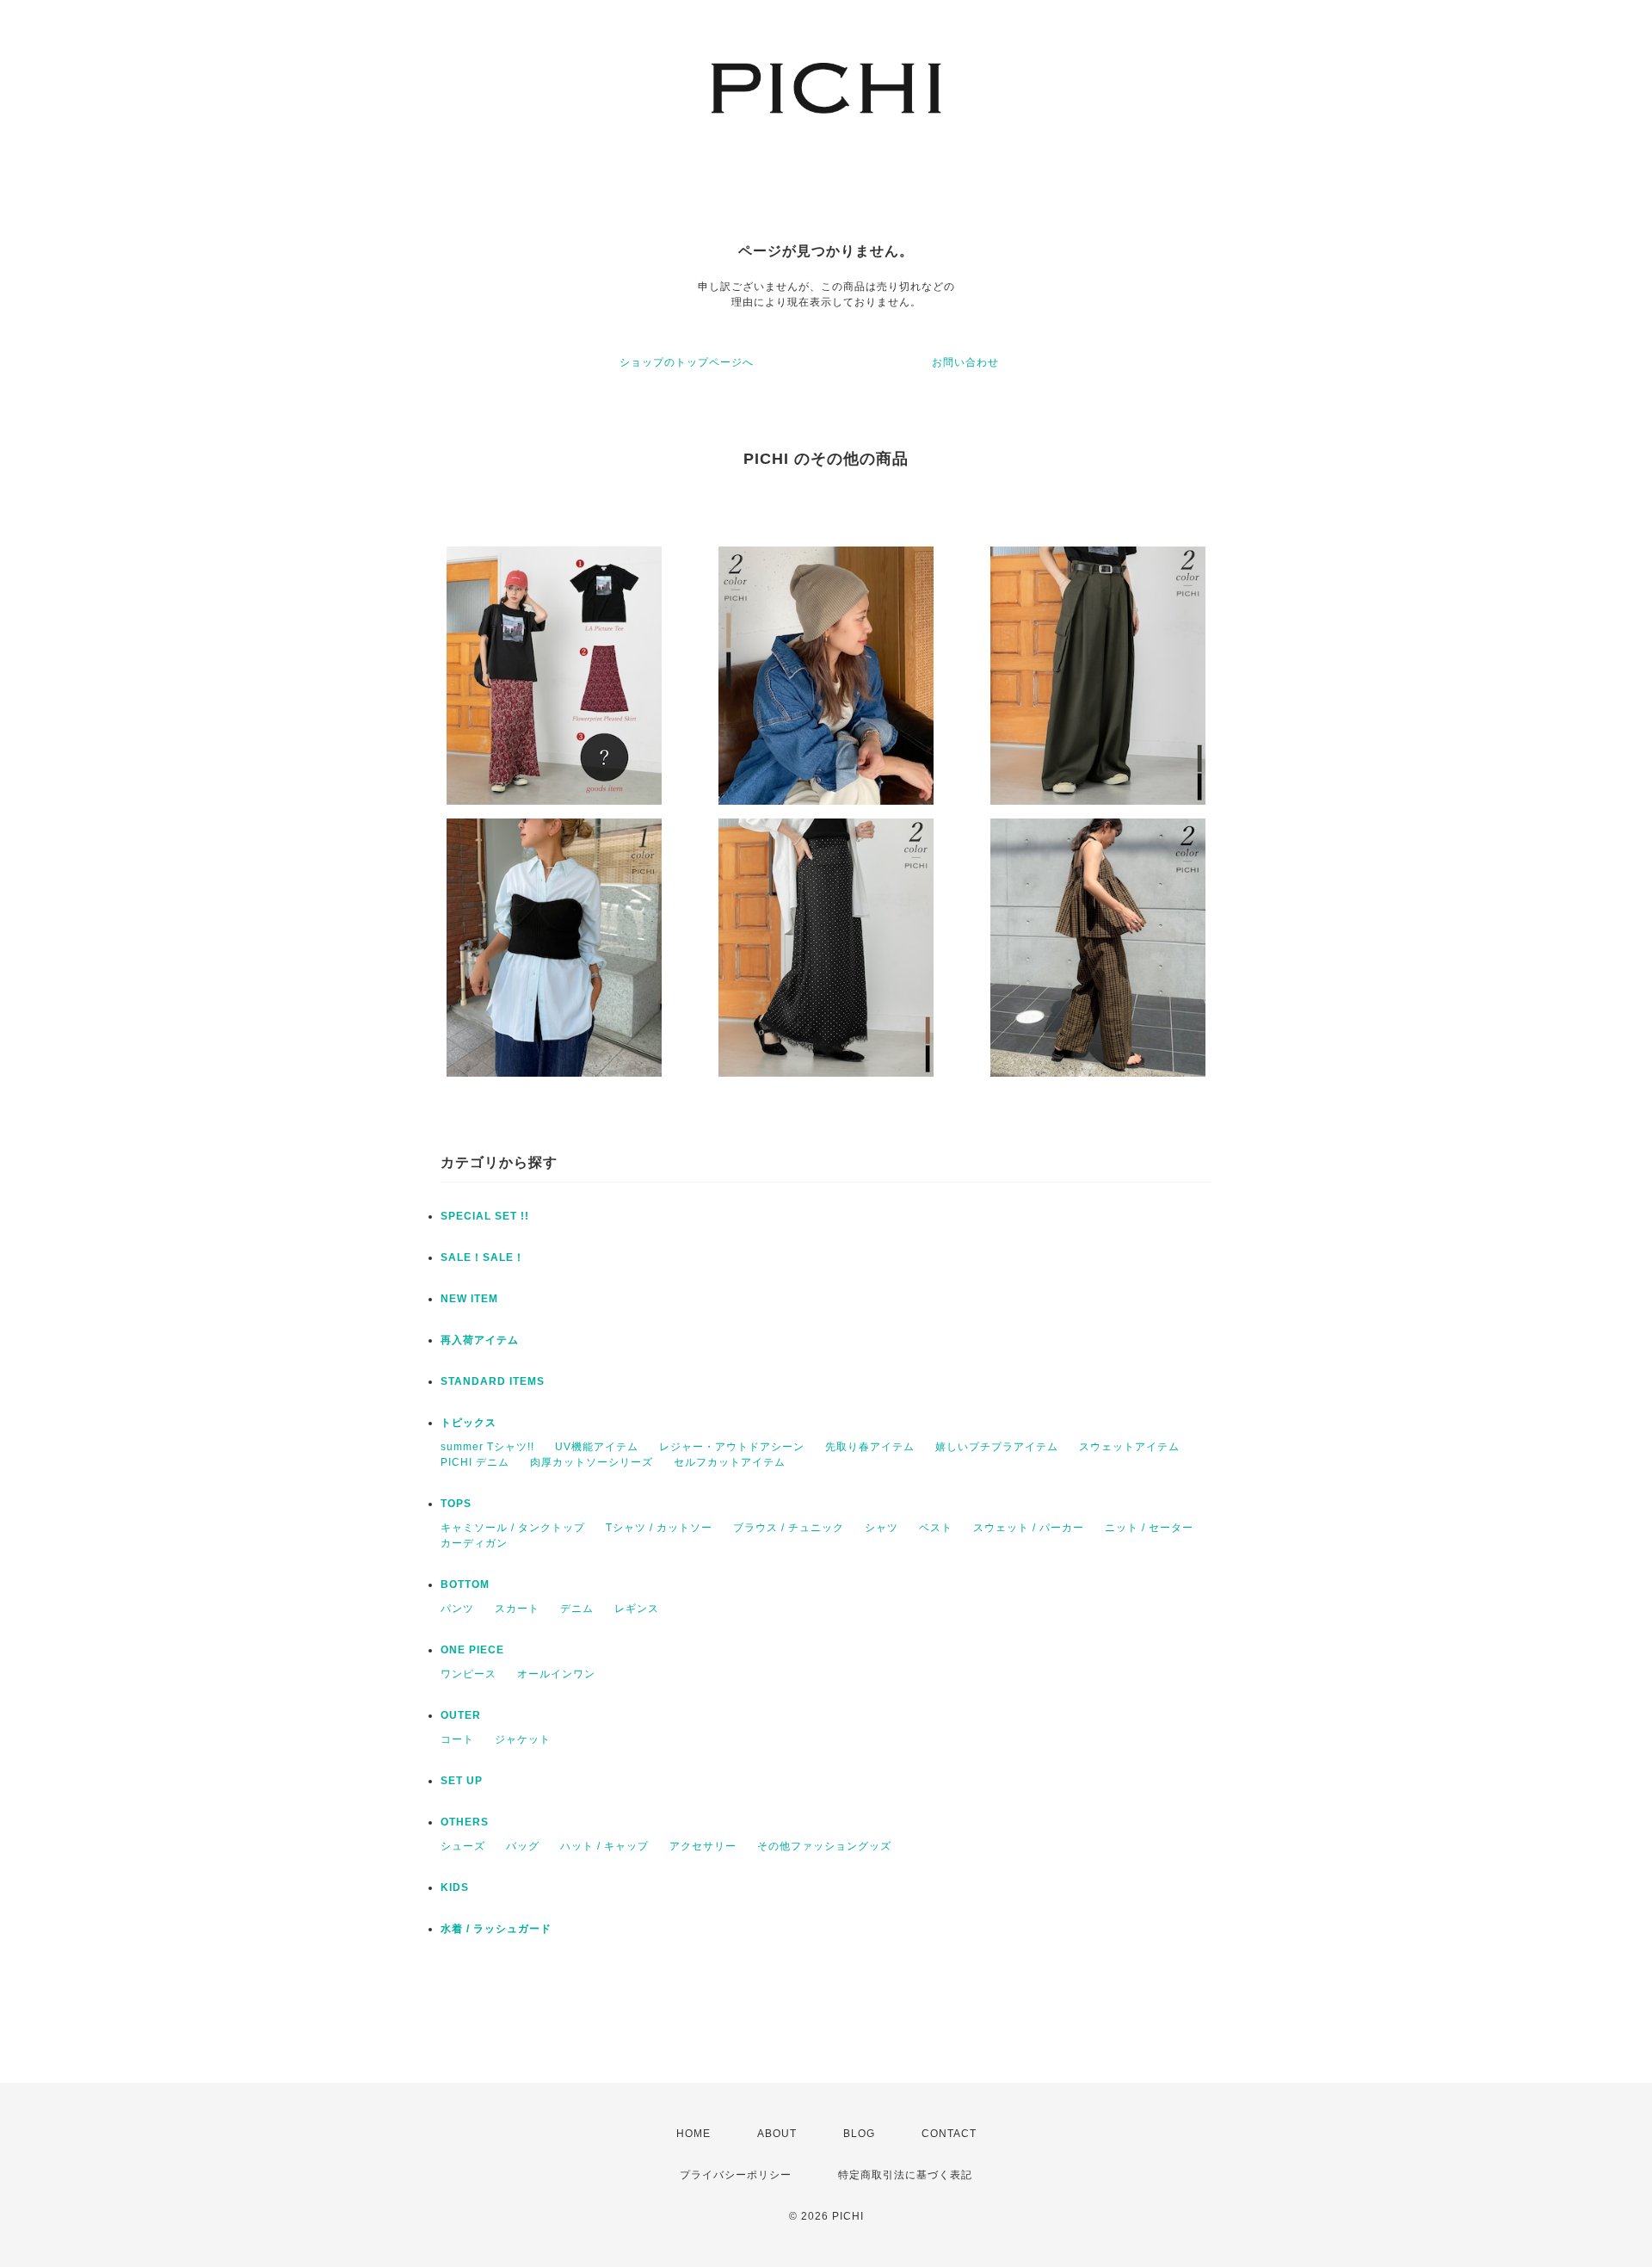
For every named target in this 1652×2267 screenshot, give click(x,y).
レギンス (637, 1609)
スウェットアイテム (1129, 1447)
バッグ (523, 1846)
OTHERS (465, 1822)
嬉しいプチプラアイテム (997, 1447)
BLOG (859, 2134)
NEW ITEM (469, 1299)
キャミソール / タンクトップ (513, 1528)
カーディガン (474, 1543)
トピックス (468, 1423)
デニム (577, 1609)
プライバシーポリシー (736, 2175)
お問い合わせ (965, 362)
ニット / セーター (1149, 1528)
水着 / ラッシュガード (496, 1929)
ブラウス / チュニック (789, 1528)
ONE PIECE (472, 1650)
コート (457, 1739)
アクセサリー (703, 1846)
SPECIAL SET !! (485, 1216)
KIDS (455, 1887)
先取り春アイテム (870, 1447)
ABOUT (777, 2134)
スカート (517, 1609)
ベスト (936, 1528)
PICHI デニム (475, 1462)
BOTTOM (465, 1584)
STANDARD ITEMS (493, 1381)
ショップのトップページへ (687, 362)
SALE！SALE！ (483, 1257)
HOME (693, 2134)
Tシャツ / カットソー (659, 1528)
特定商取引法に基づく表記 (905, 2175)
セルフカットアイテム (730, 1462)
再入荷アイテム (480, 1340)
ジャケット (523, 1739)
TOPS (456, 1504)
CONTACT (949, 2134)
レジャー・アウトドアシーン (732, 1447)
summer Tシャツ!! (487, 1447)
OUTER (461, 1715)
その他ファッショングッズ (824, 1846)
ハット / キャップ (604, 1846)
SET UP (462, 1781)
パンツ (457, 1609)
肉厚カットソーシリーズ (592, 1462)
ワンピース (468, 1674)
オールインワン (556, 1674)
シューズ (463, 1846)
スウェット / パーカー (1029, 1528)
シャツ (881, 1528)
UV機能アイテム (597, 1447)
